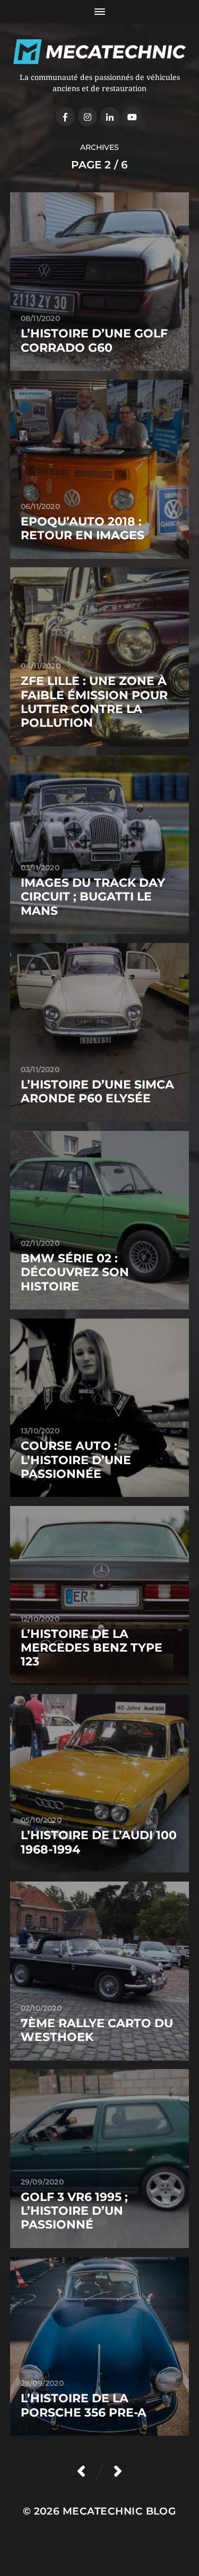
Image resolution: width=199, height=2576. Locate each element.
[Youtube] (132, 117)
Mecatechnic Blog (120, 2511)
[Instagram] (88, 117)
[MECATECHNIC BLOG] (99, 52)
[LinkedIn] (110, 117)
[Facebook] (65, 117)
